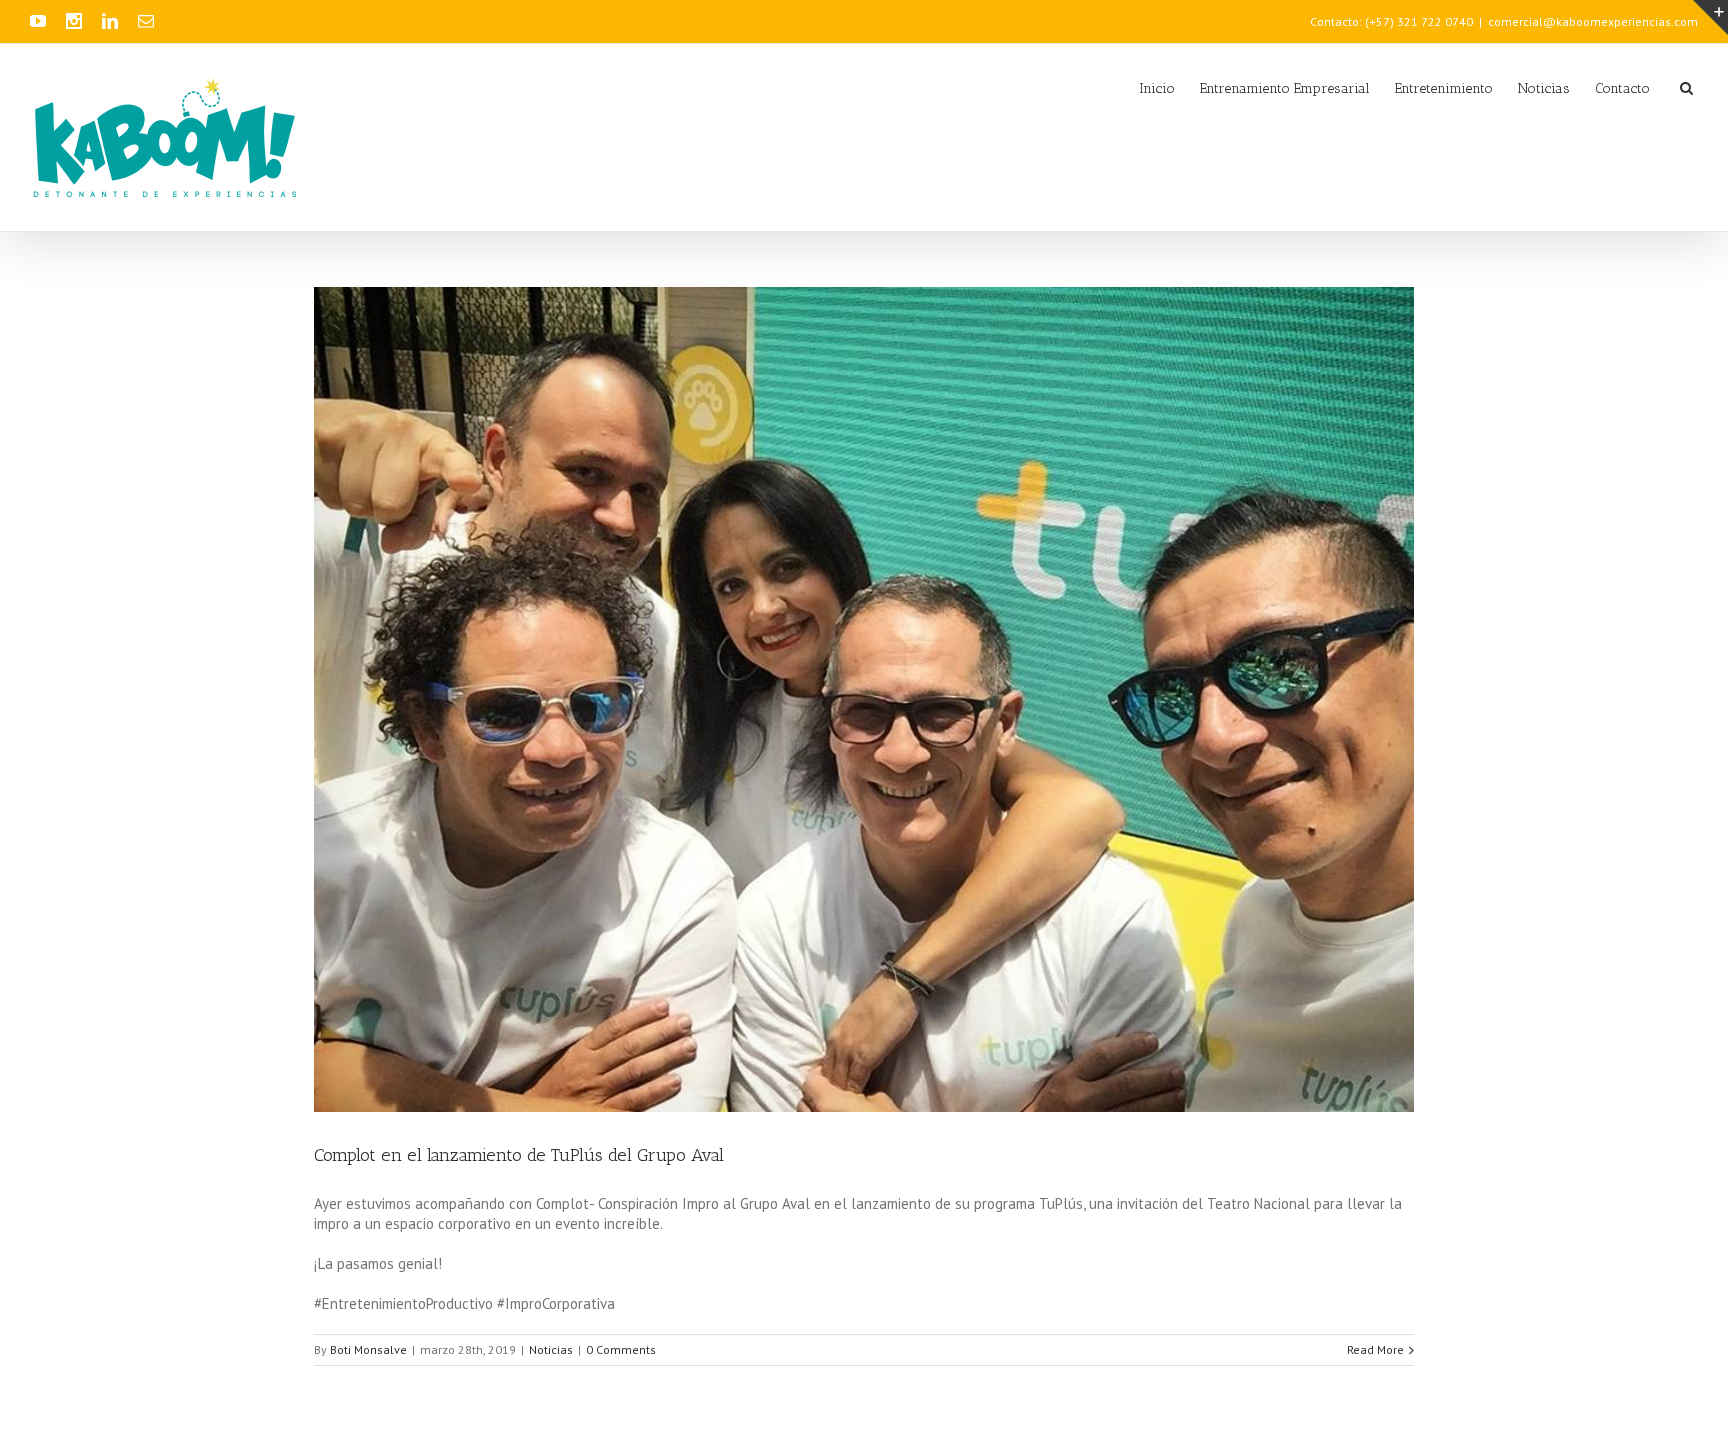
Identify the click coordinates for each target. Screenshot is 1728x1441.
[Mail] (146, 21)
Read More (1375, 1349)
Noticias (1544, 88)
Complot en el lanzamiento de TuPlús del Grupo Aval (519, 1155)
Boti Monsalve (368, 1349)
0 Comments (621, 1349)
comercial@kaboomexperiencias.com (1593, 21)
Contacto (1622, 88)
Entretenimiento (1444, 88)
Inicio (1157, 88)
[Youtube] (38, 21)
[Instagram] (74, 21)
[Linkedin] (110, 21)
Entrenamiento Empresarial (1285, 88)
